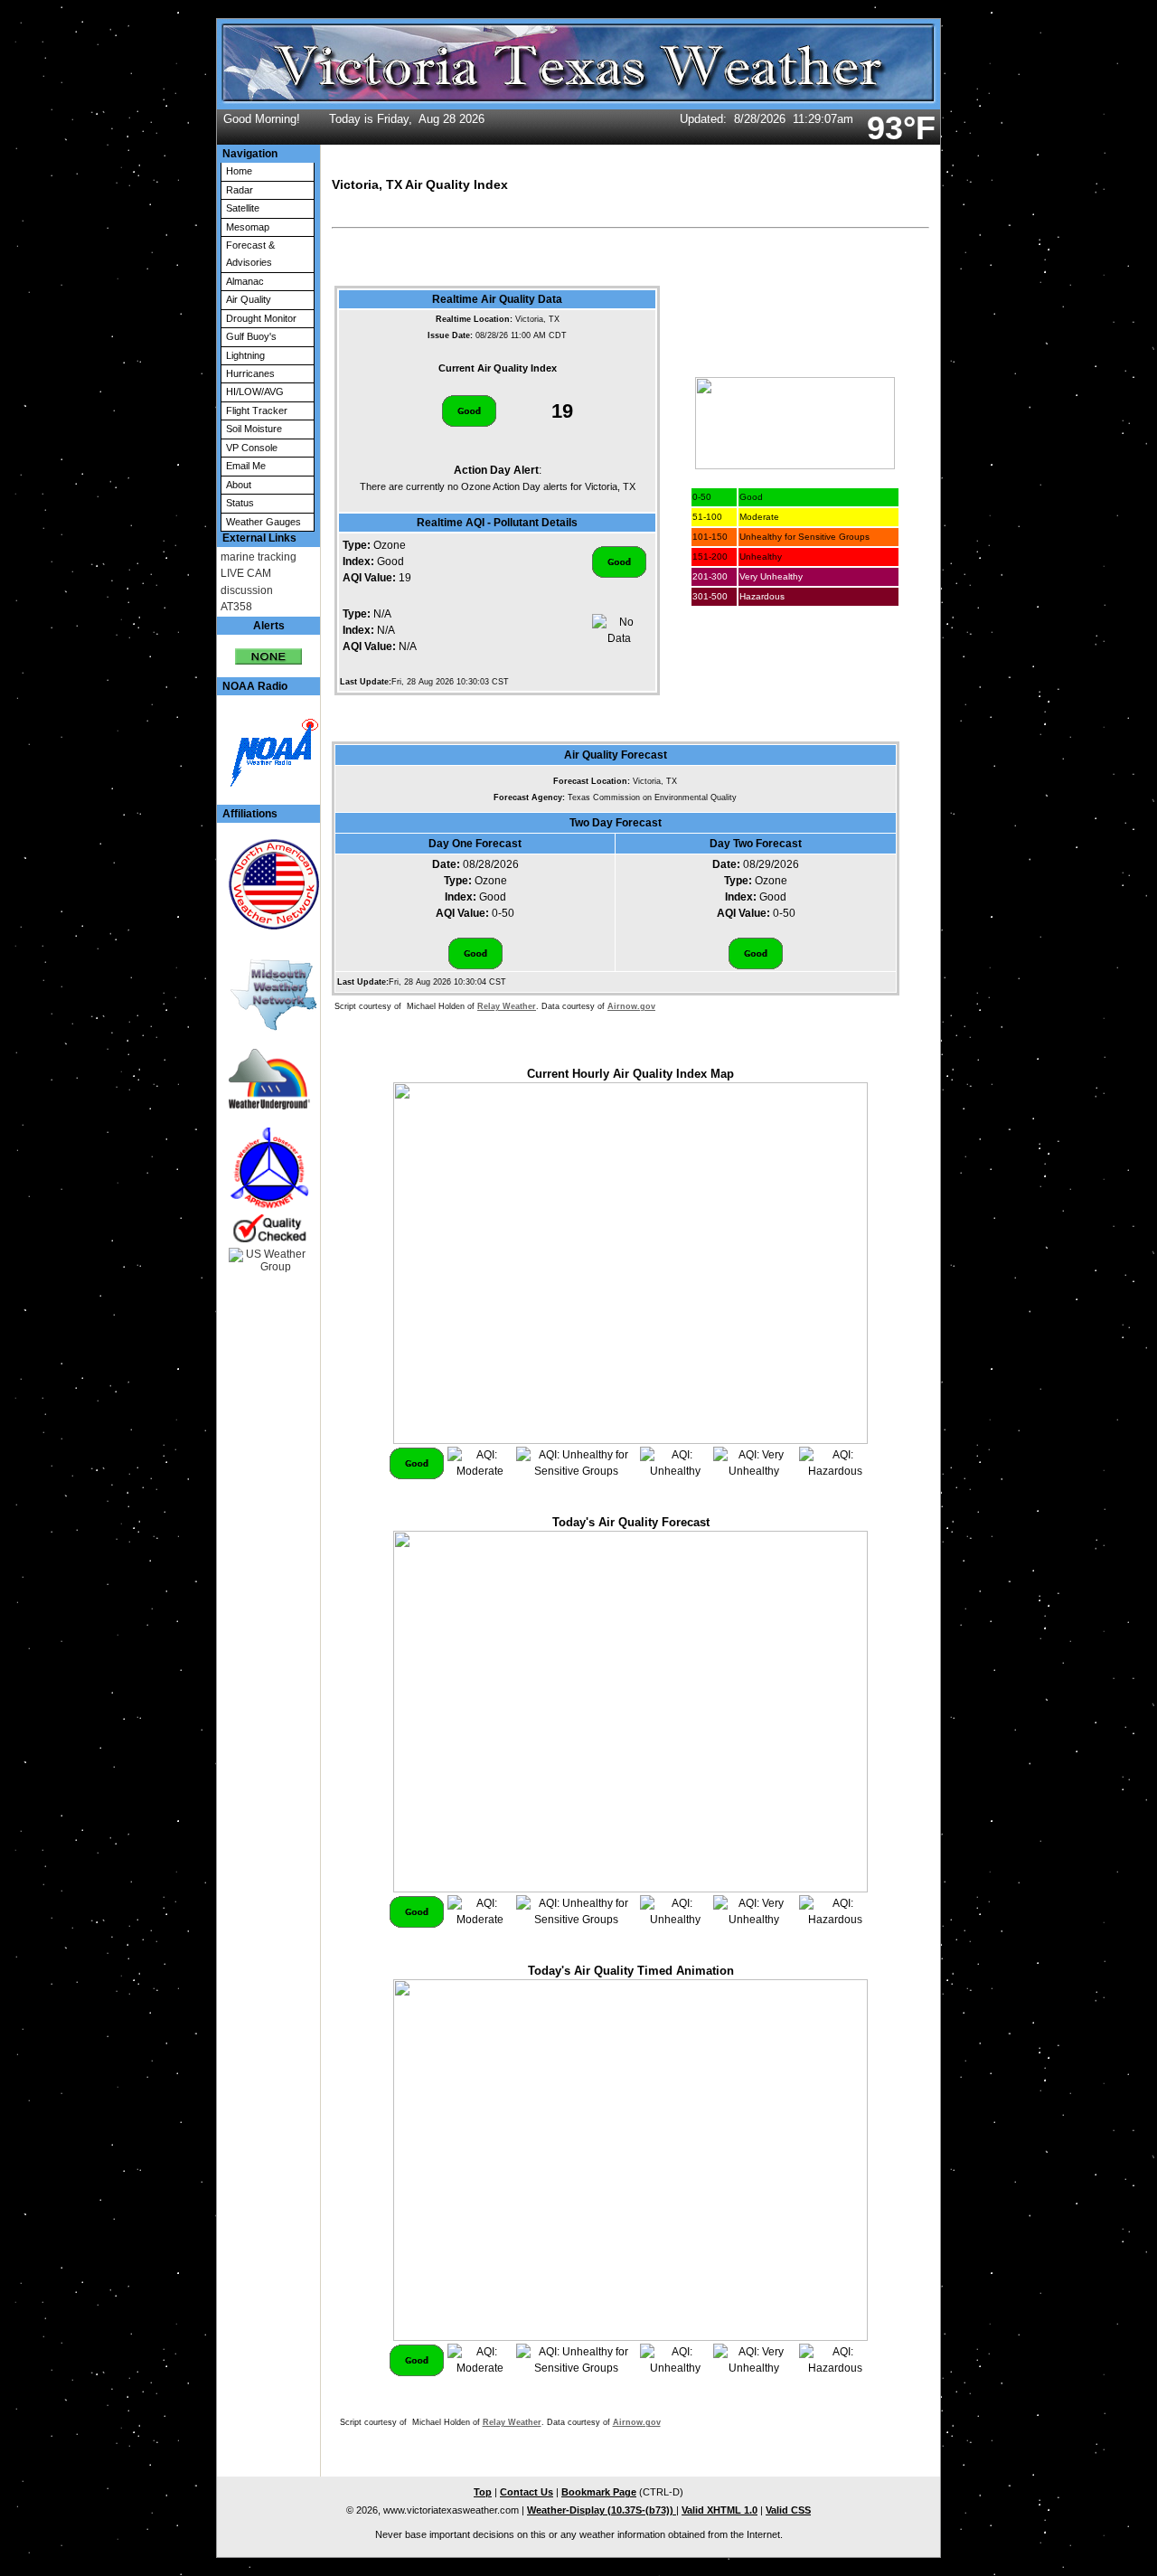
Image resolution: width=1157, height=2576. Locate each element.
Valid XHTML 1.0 (720, 2510)
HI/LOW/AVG (255, 392)
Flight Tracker (257, 410)
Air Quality (249, 299)
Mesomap (248, 227)
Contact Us (527, 2492)
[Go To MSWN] (268, 995)
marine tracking (259, 557)
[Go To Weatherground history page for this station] (268, 1079)
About (239, 485)
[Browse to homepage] (578, 106)
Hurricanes (250, 373)
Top (483, 2492)
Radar (240, 190)
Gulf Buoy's (251, 336)
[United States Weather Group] (268, 1261)
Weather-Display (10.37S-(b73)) (602, 2510)
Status (240, 503)
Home (239, 171)
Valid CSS (788, 2510)
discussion (247, 590)
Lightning (245, 355)
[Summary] (268, 650)
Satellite (243, 208)
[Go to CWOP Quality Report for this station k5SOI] (268, 1185)
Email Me (246, 466)
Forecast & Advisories (250, 254)
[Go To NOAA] (268, 750)
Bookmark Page (599, 2492)
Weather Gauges (263, 522)
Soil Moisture (254, 429)
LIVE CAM (246, 573)
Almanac (245, 281)
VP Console (252, 448)
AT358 (236, 607)
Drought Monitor (261, 318)
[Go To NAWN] (268, 884)
